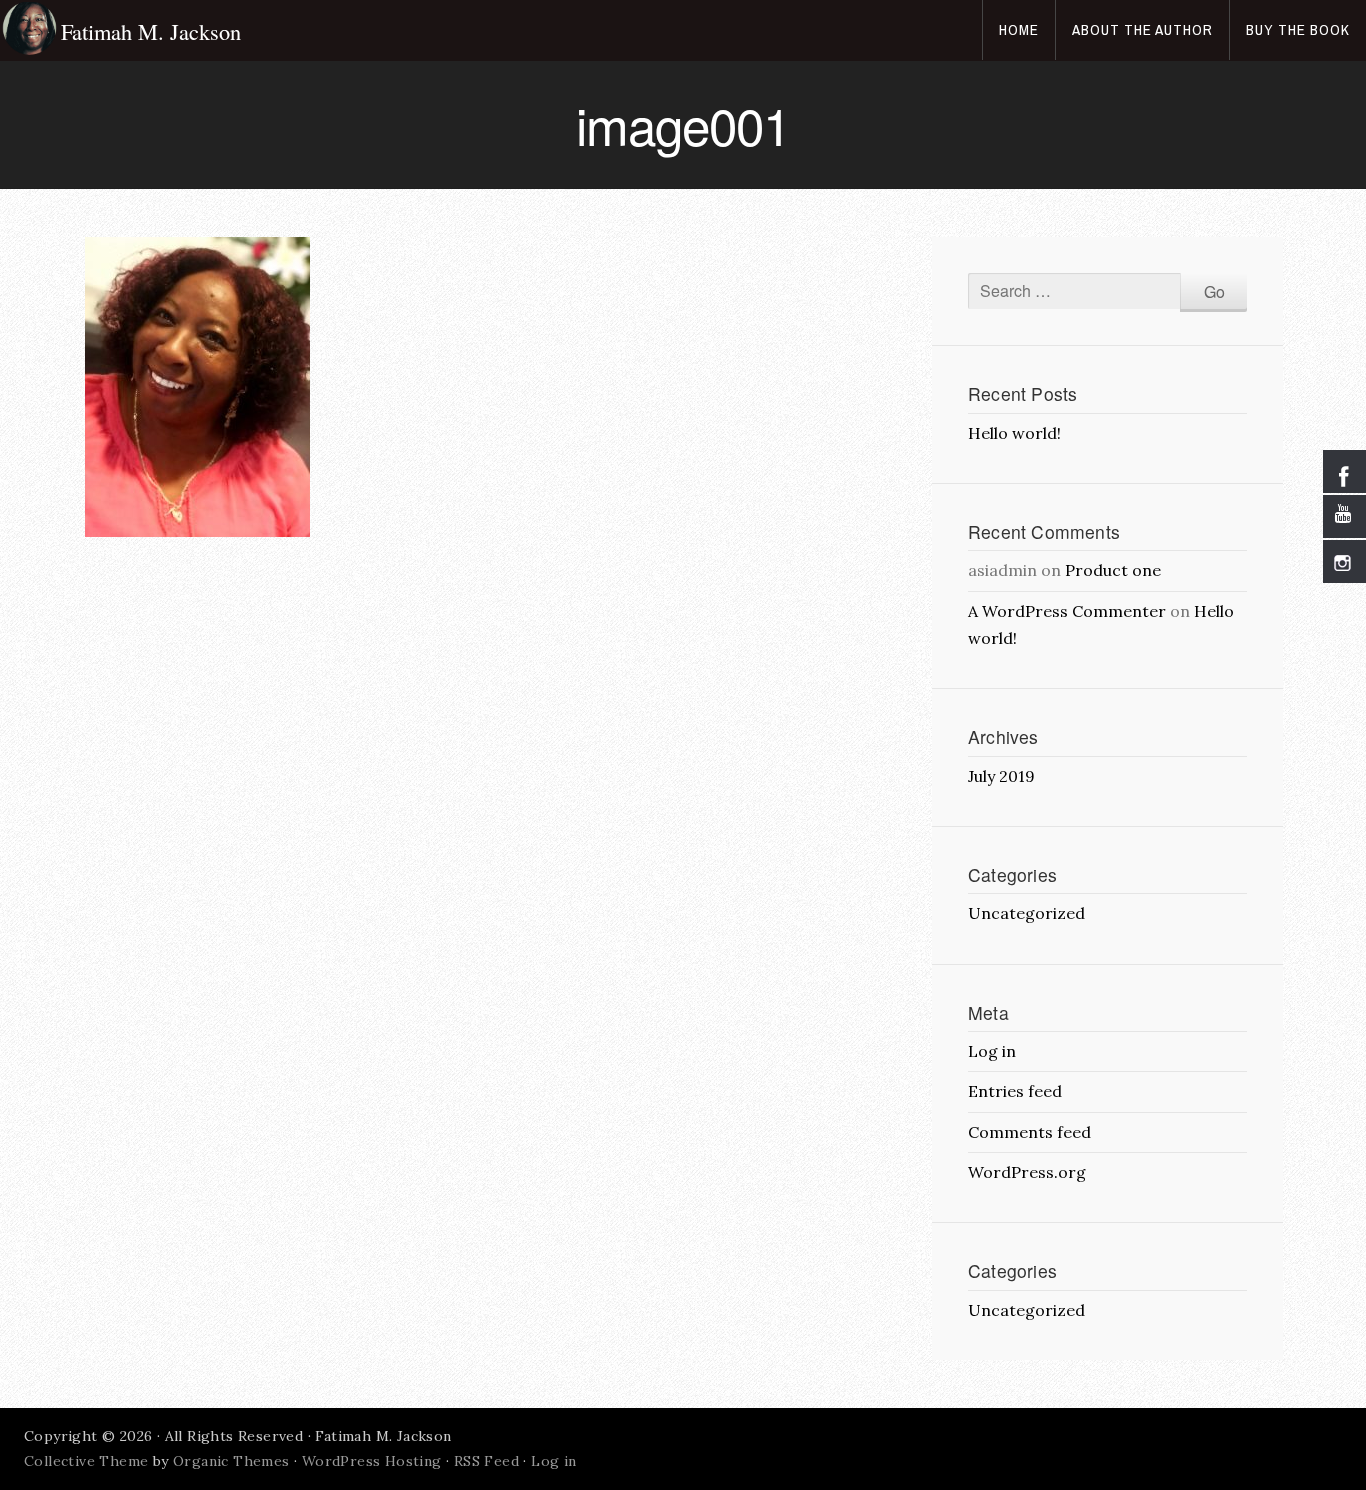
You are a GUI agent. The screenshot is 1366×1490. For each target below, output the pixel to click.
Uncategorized (1026, 913)
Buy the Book (1298, 29)
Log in (992, 1051)
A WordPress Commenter (1067, 611)
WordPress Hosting (372, 1461)
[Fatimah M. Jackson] (30, 30)
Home (1019, 29)
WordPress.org (1027, 1172)
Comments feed (1029, 1132)
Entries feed (1015, 1091)
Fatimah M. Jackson (151, 31)
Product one (1113, 570)
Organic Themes (231, 1461)
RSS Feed (486, 1461)
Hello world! (1014, 433)
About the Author (1142, 29)
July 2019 (1001, 776)
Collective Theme (86, 1461)
